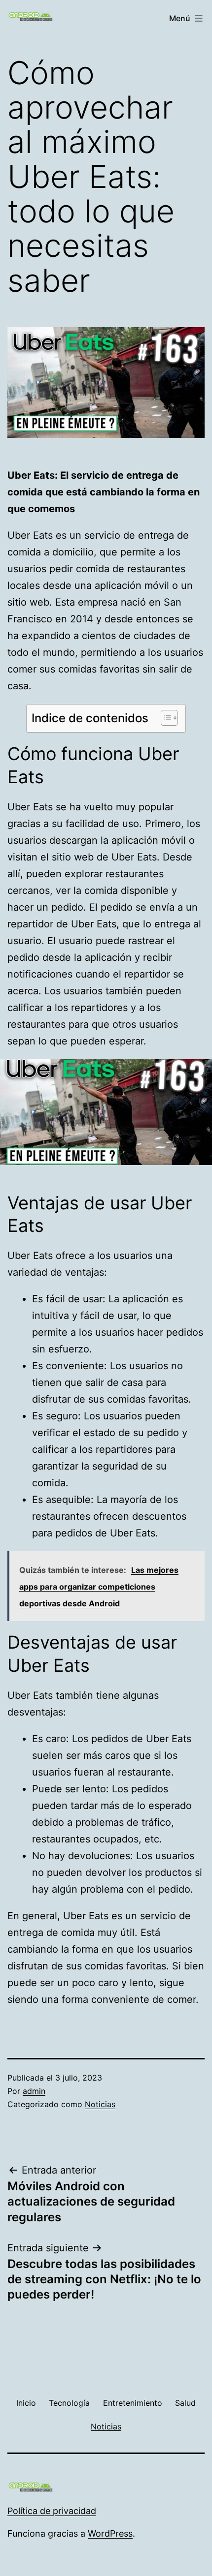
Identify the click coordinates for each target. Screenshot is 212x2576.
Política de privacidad (52, 2511)
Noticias (100, 2104)
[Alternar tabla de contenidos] (164, 718)
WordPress (110, 2533)
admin (34, 2091)
